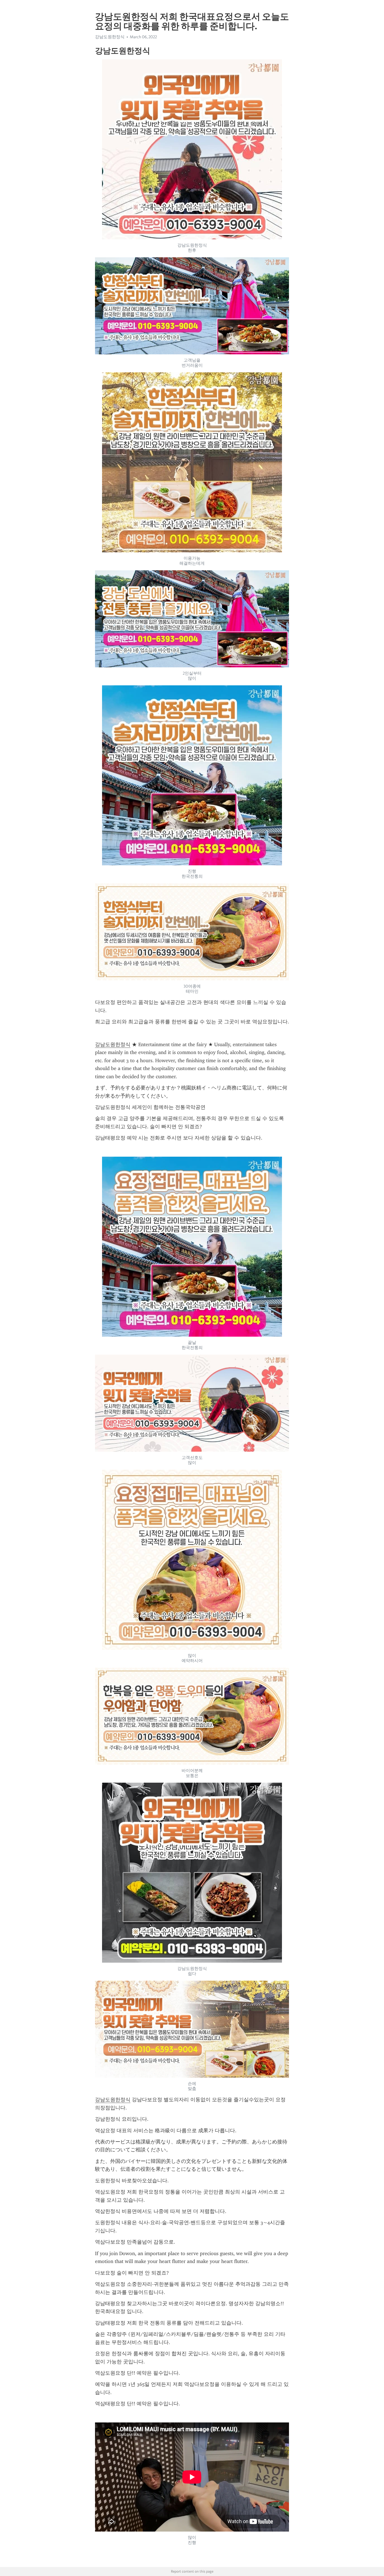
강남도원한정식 (113, 1044)
